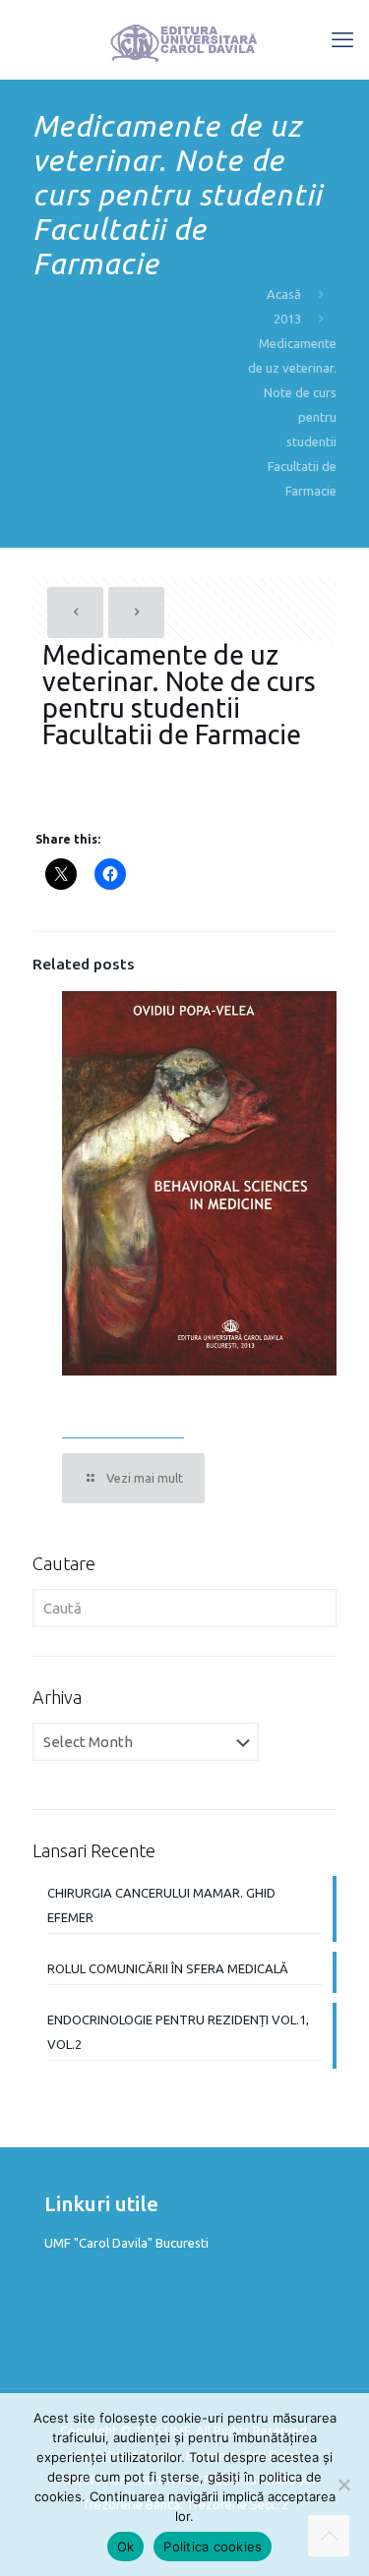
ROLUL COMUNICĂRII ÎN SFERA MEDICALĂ (168, 1968)
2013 (287, 319)
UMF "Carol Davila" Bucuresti (126, 2243)
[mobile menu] (342, 39)
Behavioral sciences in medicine (184, 1410)
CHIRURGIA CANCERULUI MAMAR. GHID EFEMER (161, 1905)
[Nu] (344, 2485)
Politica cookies (213, 2547)
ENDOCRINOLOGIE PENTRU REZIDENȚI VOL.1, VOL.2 (178, 2032)
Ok (126, 2547)
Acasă (284, 294)
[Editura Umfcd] (184, 39)
